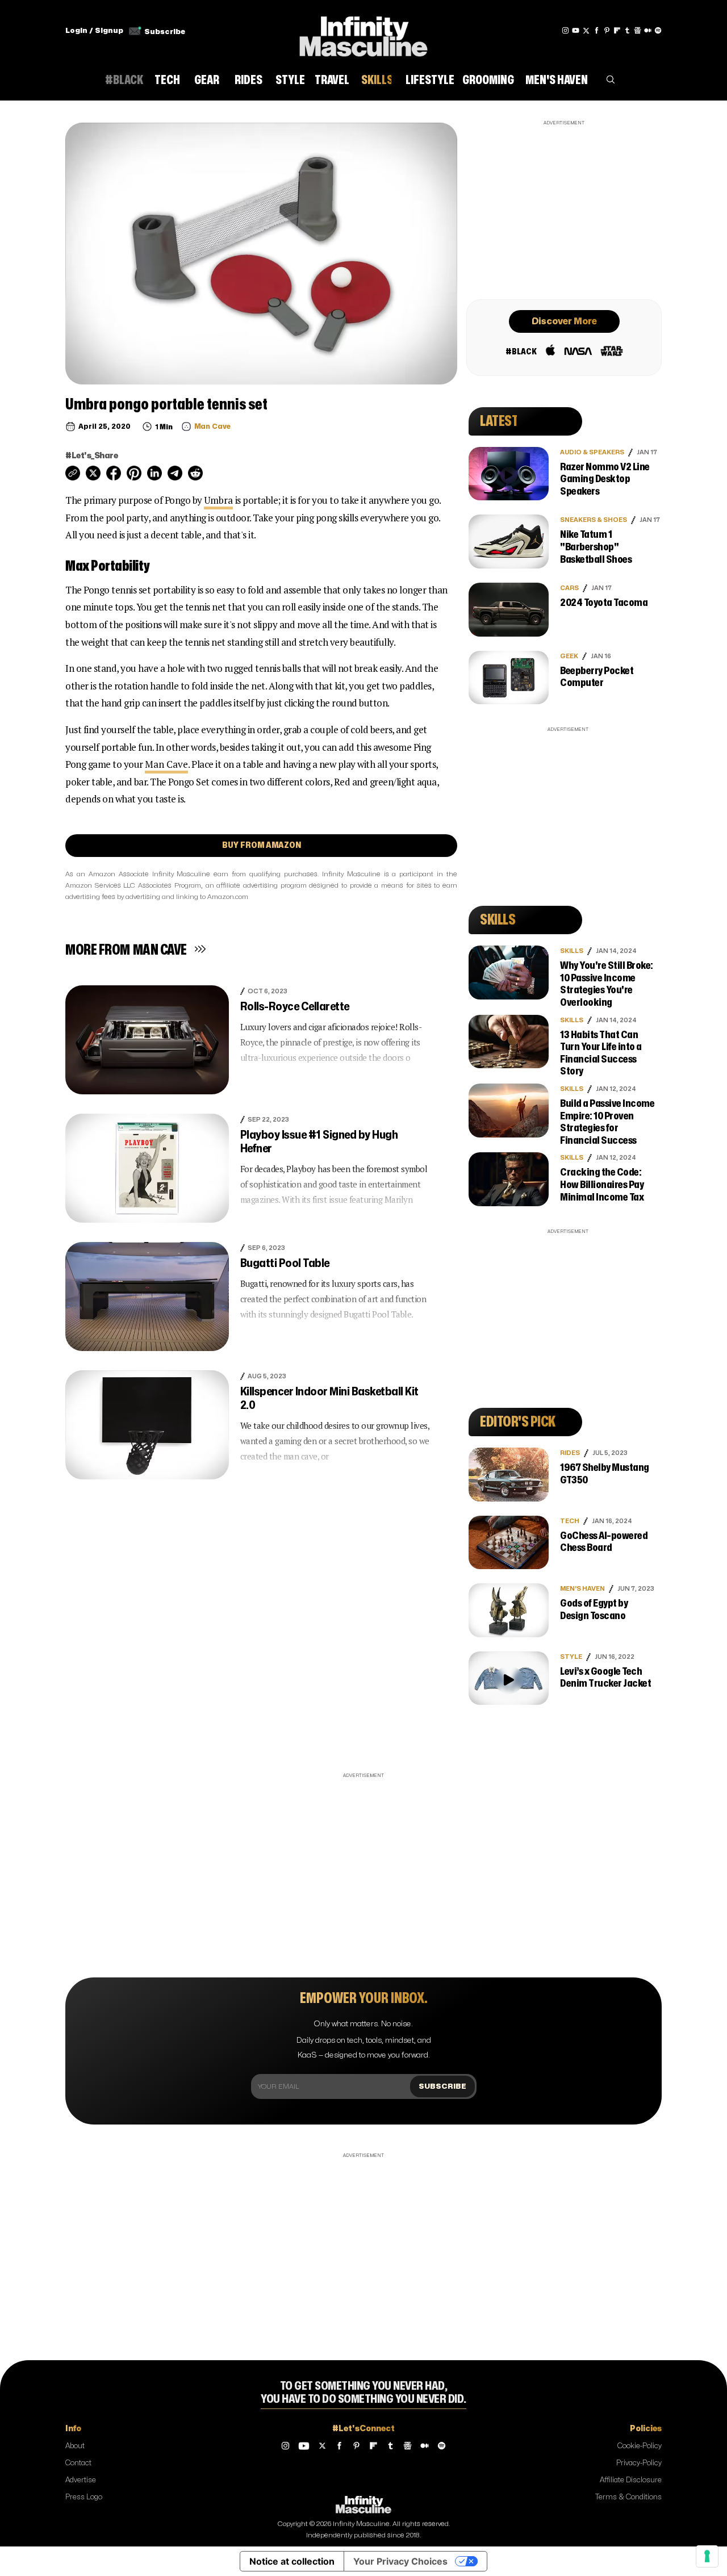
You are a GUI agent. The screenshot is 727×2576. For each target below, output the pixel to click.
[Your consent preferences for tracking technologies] (707, 2556)
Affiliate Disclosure (631, 2480)
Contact (78, 2463)
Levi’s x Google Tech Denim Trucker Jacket (605, 1678)
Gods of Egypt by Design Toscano (594, 1610)
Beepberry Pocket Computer (597, 677)
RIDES (570, 1453)
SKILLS (572, 951)
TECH (570, 1521)
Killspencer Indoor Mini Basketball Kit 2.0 (329, 1398)
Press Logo (84, 2497)
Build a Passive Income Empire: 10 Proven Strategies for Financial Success (607, 1122)
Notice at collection (292, 2561)
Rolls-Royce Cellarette (295, 1007)
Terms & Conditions (628, 2497)
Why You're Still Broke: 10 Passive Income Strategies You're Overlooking (607, 984)
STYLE (571, 1657)
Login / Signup (94, 31)
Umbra (218, 500)
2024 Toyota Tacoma (604, 603)
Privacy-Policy (639, 2463)
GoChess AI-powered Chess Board (604, 1542)
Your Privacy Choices (400, 2561)
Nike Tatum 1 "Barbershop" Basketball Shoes (596, 547)
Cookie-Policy (640, 2446)
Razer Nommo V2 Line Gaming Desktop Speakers (605, 479)
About (75, 2446)
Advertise (81, 2480)
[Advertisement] (564, 208)
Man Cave (166, 764)
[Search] (611, 82)
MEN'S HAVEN (582, 1589)
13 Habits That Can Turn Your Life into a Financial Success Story (601, 1053)
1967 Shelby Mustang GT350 (605, 1474)
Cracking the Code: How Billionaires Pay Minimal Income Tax (602, 1185)
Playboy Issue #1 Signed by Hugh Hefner (319, 1142)
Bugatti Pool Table (285, 1263)
